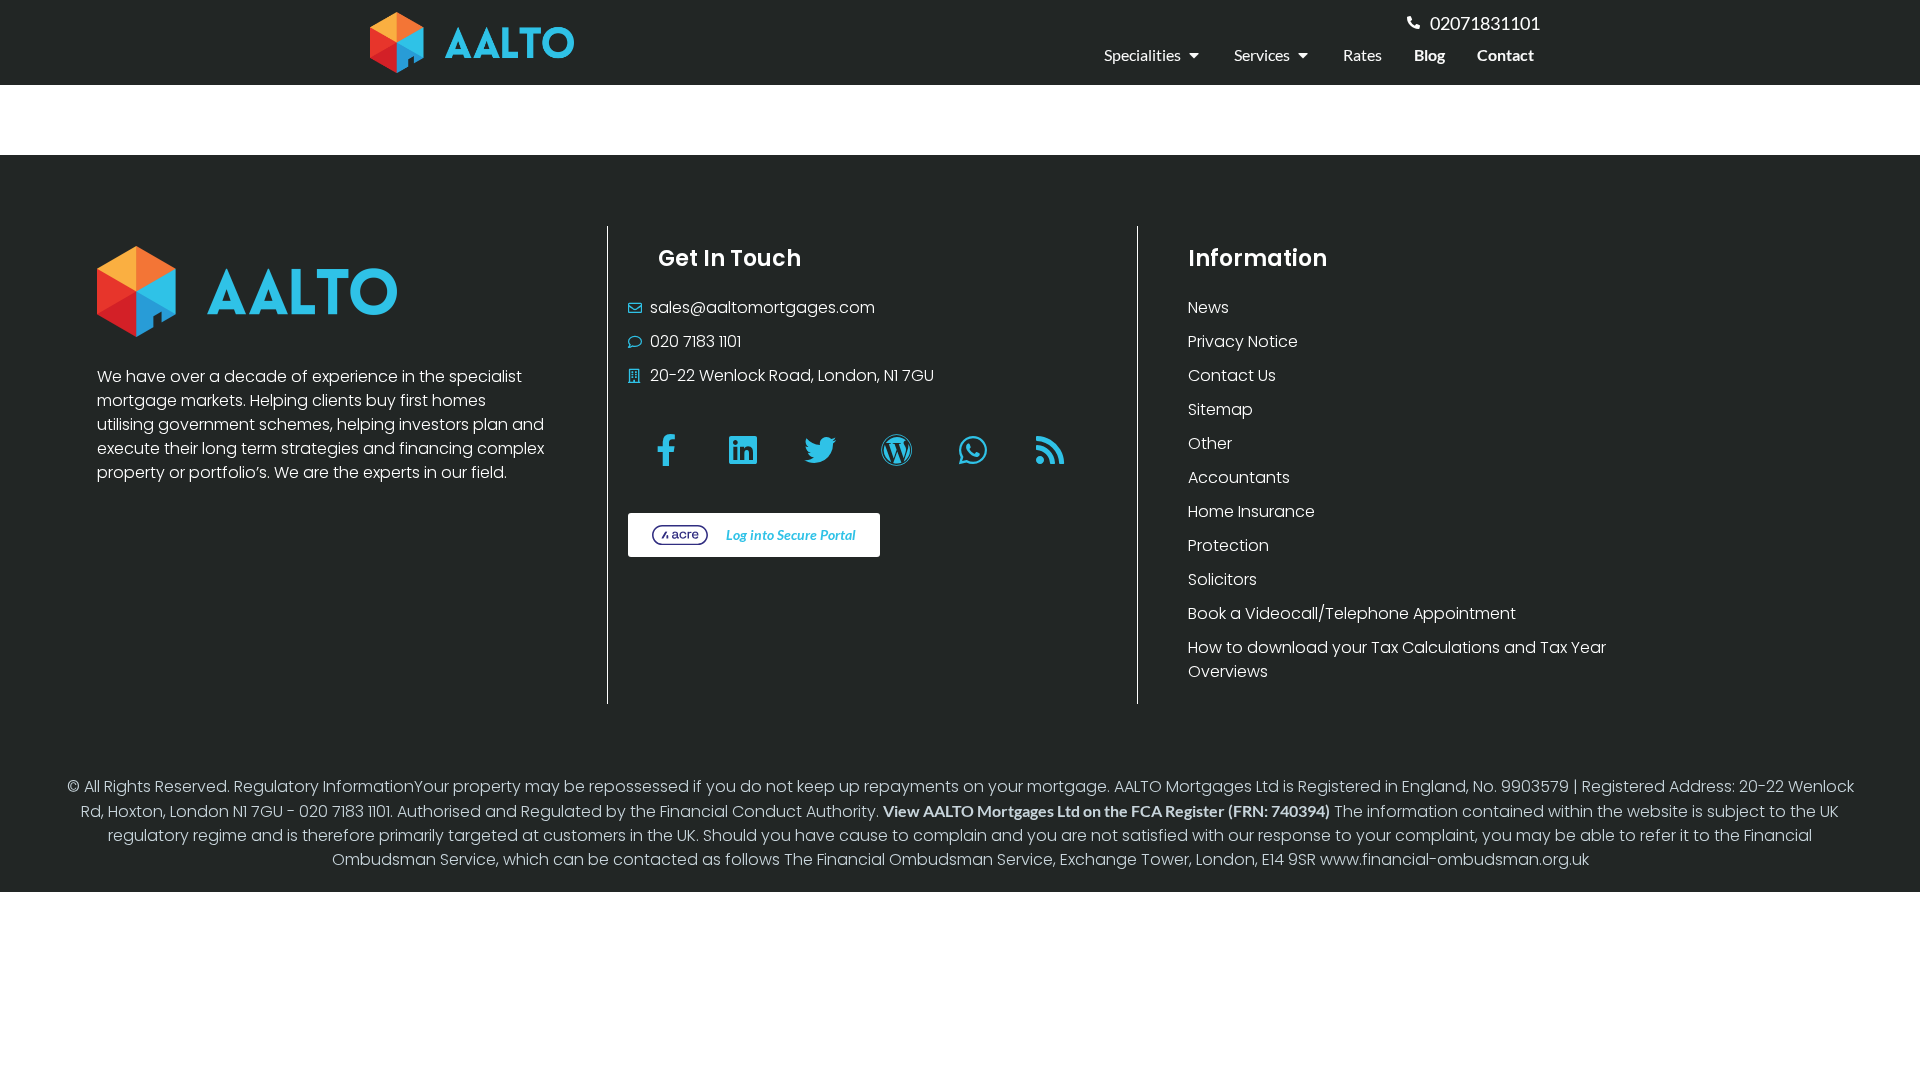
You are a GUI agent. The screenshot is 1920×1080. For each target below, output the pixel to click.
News (1208, 307)
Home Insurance (1251, 511)
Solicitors (1222, 579)
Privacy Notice (1243, 341)
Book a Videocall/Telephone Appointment (1352, 613)
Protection (1228, 545)
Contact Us (1232, 375)
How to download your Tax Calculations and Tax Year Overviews (1397, 659)
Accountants (1239, 477)
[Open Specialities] (1194, 55)
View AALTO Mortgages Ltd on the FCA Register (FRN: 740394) (1106, 810)
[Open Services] (1303, 55)
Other (1210, 443)
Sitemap (1220, 409)
